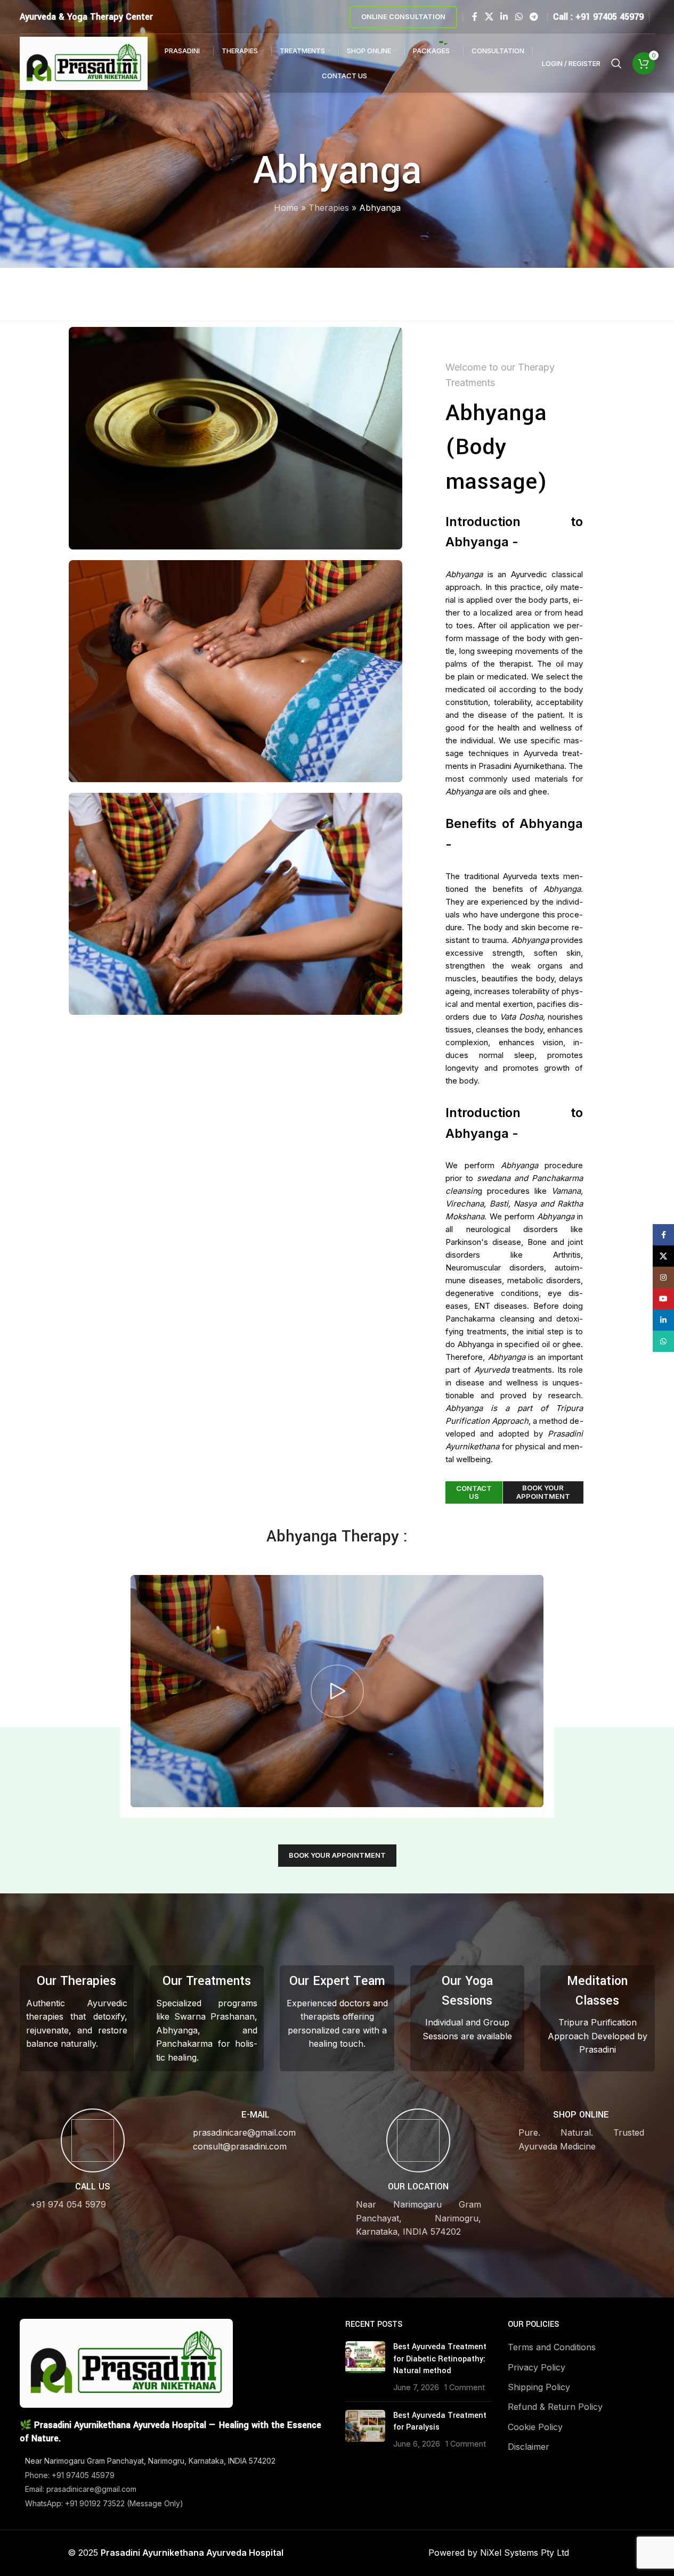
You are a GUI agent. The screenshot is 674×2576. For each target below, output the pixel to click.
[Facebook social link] (475, 17)
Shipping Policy (539, 2387)
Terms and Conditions (552, 2347)
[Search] (616, 63)
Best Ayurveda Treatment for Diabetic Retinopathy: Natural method (440, 2359)
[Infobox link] (93, 2160)
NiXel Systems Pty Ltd (525, 2553)
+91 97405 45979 (610, 17)
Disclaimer (529, 2447)
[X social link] (489, 17)
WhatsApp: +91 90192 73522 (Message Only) (104, 2503)
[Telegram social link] (534, 17)
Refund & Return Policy (555, 2407)
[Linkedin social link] (504, 17)
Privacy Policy (537, 2367)
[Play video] (337, 1691)
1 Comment (465, 2387)
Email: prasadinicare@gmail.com (81, 2489)
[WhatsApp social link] (519, 17)
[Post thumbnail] (365, 2367)
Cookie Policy (535, 2427)
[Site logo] (84, 62)
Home (286, 208)
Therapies (329, 208)
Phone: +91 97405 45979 (70, 2475)
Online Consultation (403, 17)
